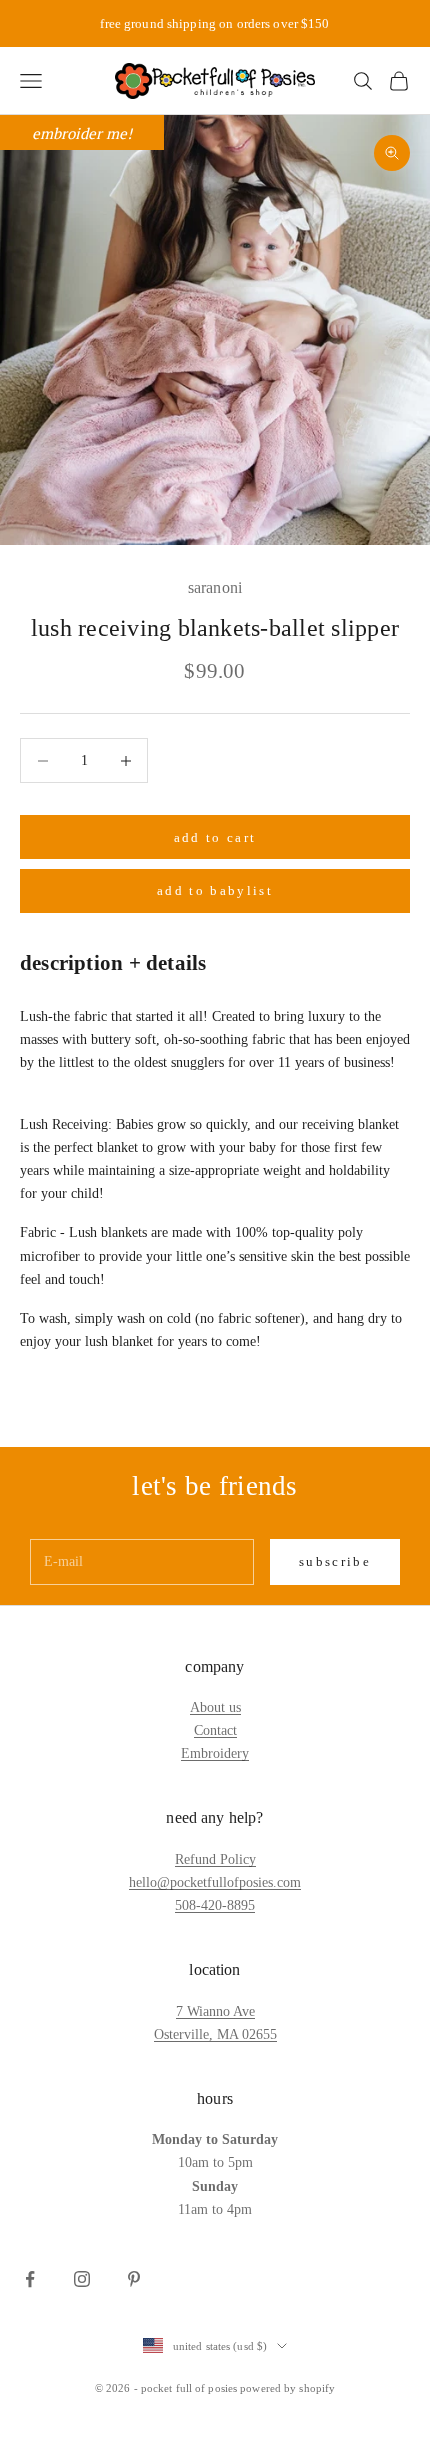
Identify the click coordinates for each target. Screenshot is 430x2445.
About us (215, 1707)
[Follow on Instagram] (82, 2279)
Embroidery (215, 1753)
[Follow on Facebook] (30, 2279)
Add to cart (215, 837)
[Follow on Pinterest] (134, 2279)
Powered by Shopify (287, 2388)
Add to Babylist (215, 890)
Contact (215, 1730)
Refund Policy (215, 1859)
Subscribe (335, 1561)
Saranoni (215, 587)
